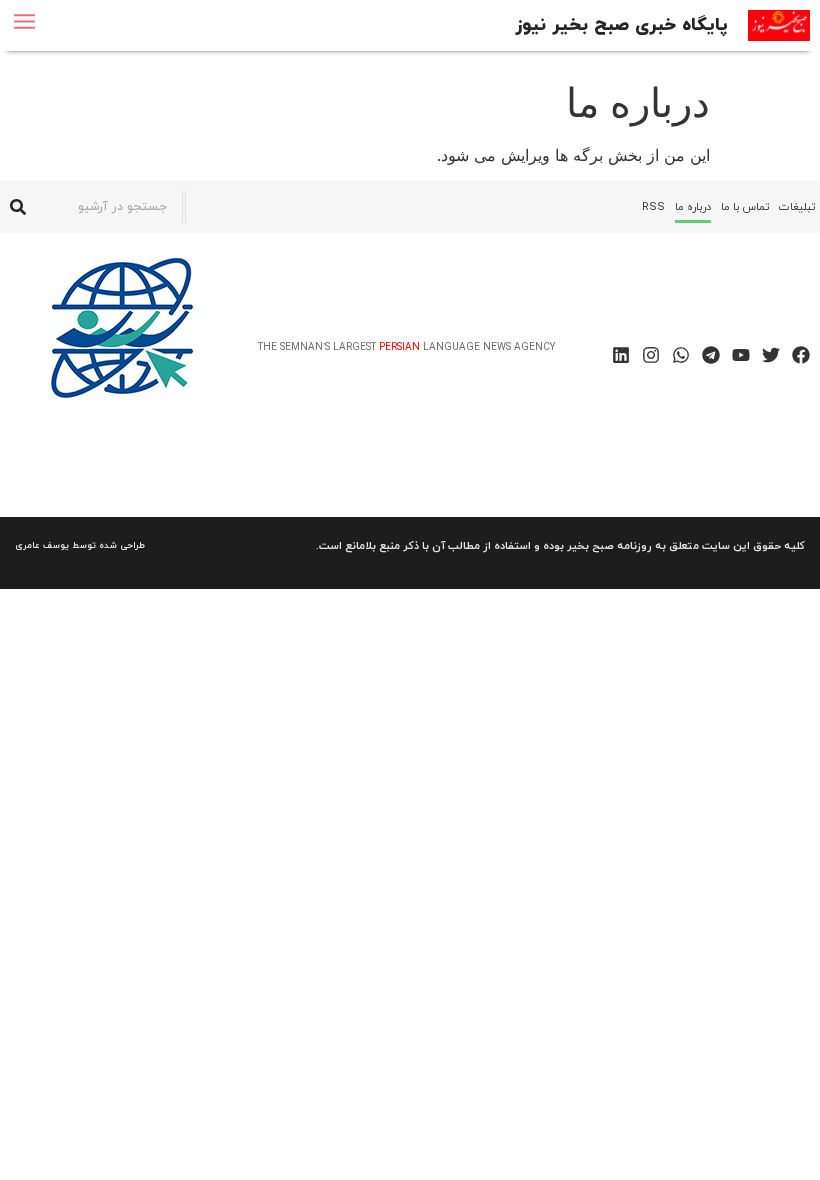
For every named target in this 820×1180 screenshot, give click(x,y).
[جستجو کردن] (17, 207)
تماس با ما (745, 207)
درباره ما (693, 207)
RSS (653, 207)
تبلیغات (797, 207)
